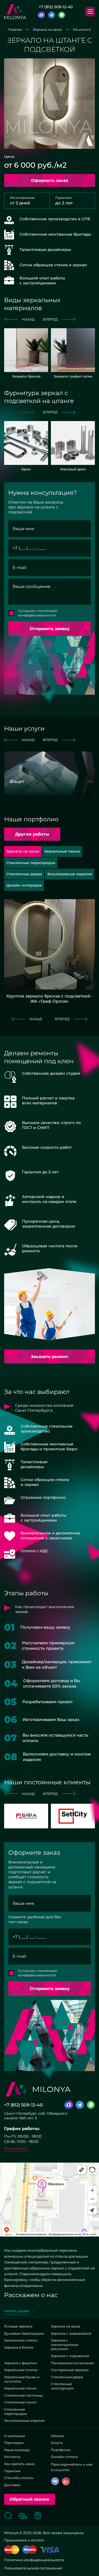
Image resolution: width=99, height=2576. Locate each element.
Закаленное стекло (21, 2340)
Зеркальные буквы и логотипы (22, 2379)
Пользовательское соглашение (33, 2568)
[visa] (50, 2550)
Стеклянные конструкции (62, 2386)
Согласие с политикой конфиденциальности (37, 613)
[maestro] (30, 2550)
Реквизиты (16, 2148)
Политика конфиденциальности (34, 2560)
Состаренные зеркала (70, 2370)
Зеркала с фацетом (20, 2363)
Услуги (57, 2443)
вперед (50, 319)
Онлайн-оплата (64, 2457)
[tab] (62, 851)
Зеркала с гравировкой (71, 2333)
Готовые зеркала (18, 2326)
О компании (15, 2436)
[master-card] (12, 2550)
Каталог (58, 2436)
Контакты (12, 2457)
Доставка (12, 2485)
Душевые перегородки (24, 2333)
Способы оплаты (19, 2478)
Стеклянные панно (20, 2402)
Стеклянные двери (67, 2377)
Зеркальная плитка (21, 2370)
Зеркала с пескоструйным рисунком (64, 2345)
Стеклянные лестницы (23, 2395)
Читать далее (17, 2311)
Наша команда (17, 2450)
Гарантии (12, 2471)
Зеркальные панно (20, 2388)
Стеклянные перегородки (16, 2411)
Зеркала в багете (19, 2347)
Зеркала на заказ (65, 2326)
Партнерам (14, 2443)
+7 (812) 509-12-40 (56, 7)
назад (28, 319)
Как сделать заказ (19, 2464)
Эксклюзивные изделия (24, 2421)
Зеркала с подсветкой (70, 2356)
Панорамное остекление (72, 2363)
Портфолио (61, 2450)
